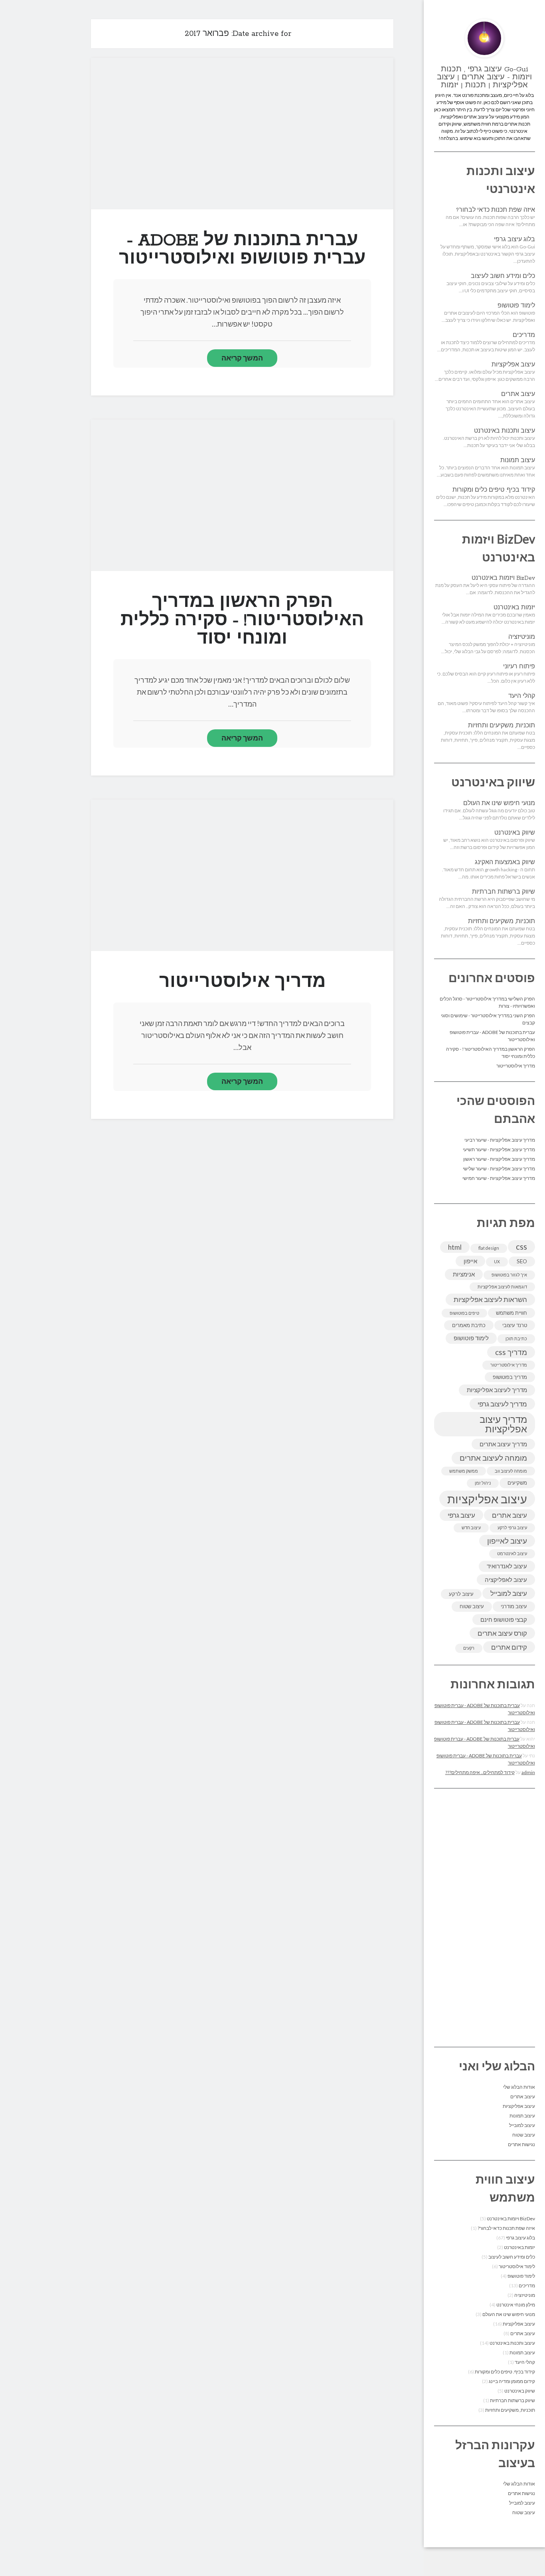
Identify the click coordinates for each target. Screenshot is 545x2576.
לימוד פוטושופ (516, 306)
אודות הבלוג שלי (519, 2087)
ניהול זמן (483, 1483)
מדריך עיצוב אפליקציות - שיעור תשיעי (499, 1149)
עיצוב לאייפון (507, 1541)
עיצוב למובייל (509, 1593)
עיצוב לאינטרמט (512, 1553)
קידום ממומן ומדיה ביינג (512, 2381)
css (521, 1246)
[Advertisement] (485, 1918)
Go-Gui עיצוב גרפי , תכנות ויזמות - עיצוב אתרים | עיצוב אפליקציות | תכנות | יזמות (484, 77)
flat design (489, 1248)
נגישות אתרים (521, 2144)
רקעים (469, 1648)
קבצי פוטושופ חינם (504, 1619)
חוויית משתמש (511, 1313)
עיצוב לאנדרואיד (507, 1566)
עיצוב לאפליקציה (506, 1579)
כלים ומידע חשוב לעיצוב (503, 276)
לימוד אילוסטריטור (517, 2266)
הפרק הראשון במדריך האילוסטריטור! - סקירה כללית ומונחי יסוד (242, 495)
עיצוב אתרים (518, 394)
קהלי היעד (522, 696)
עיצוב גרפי (461, 1515)
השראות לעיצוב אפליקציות (490, 1299)
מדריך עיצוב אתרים (503, 1444)
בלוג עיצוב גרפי (514, 240)
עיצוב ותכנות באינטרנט (505, 431)
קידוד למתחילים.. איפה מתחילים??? (480, 1772)
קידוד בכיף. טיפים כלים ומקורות (494, 490)
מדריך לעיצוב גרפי (502, 1404)
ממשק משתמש (464, 1471)
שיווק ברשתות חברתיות (504, 892)
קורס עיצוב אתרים (502, 1633)
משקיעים (517, 1483)
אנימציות (464, 1274)
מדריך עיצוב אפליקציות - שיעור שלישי (499, 1169)
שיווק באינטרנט (515, 833)
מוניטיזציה (522, 637)
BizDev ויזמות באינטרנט (503, 578)
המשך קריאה (242, 358)
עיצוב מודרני (514, 1606)
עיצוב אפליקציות (513, 365)
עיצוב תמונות (518, 461)
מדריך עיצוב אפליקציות (503, 1424)
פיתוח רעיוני (519, 667)
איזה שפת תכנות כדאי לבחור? (496, 210)
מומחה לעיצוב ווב (511, 1471)
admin (528, 1772)
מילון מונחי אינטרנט (516, 2305)
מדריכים (524, 335)
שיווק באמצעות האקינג (505, 863)
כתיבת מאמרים (469, 1325)
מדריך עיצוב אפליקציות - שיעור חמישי (499, 1178)
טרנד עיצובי (515, 1325)
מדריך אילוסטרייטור (516, 1066)
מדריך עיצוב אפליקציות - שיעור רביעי (500, 1140)
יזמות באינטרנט (514, 608)
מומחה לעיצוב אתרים (493, 1458)
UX (497, 1261)
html (455, 1247)
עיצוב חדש (471, 1527)
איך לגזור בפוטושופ (509, 1275)
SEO (522, 1261)
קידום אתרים (509, 1647)
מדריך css (511, 1352)
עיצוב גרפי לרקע (512, 1527)
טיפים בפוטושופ (464, 1313)
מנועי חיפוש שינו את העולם (499, 804)
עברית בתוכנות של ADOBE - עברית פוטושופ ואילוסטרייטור (242, 133)
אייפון (470, 1261)
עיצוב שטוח (472, 1606)
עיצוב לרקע (461, 1594)
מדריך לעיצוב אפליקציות (497, 1390)
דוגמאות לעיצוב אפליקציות (502, 1287)
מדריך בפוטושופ (510, 1377)
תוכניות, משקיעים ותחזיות (502, 726)
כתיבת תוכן (516, 1338)
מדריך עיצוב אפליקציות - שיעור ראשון (499, 1159)
